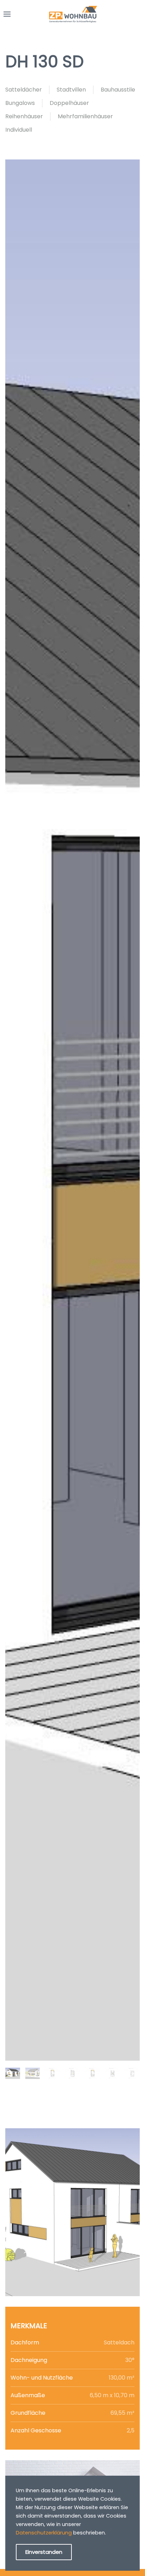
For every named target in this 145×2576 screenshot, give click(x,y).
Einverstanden (44, 2552)
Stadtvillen (71, 90)
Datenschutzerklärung (44, 2533)
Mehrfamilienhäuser (85, 116)
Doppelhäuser (69, 103)
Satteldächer (24, 90)
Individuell (19, 130)
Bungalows (20, 103)
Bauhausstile (118, 90)
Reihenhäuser (24, 116)
